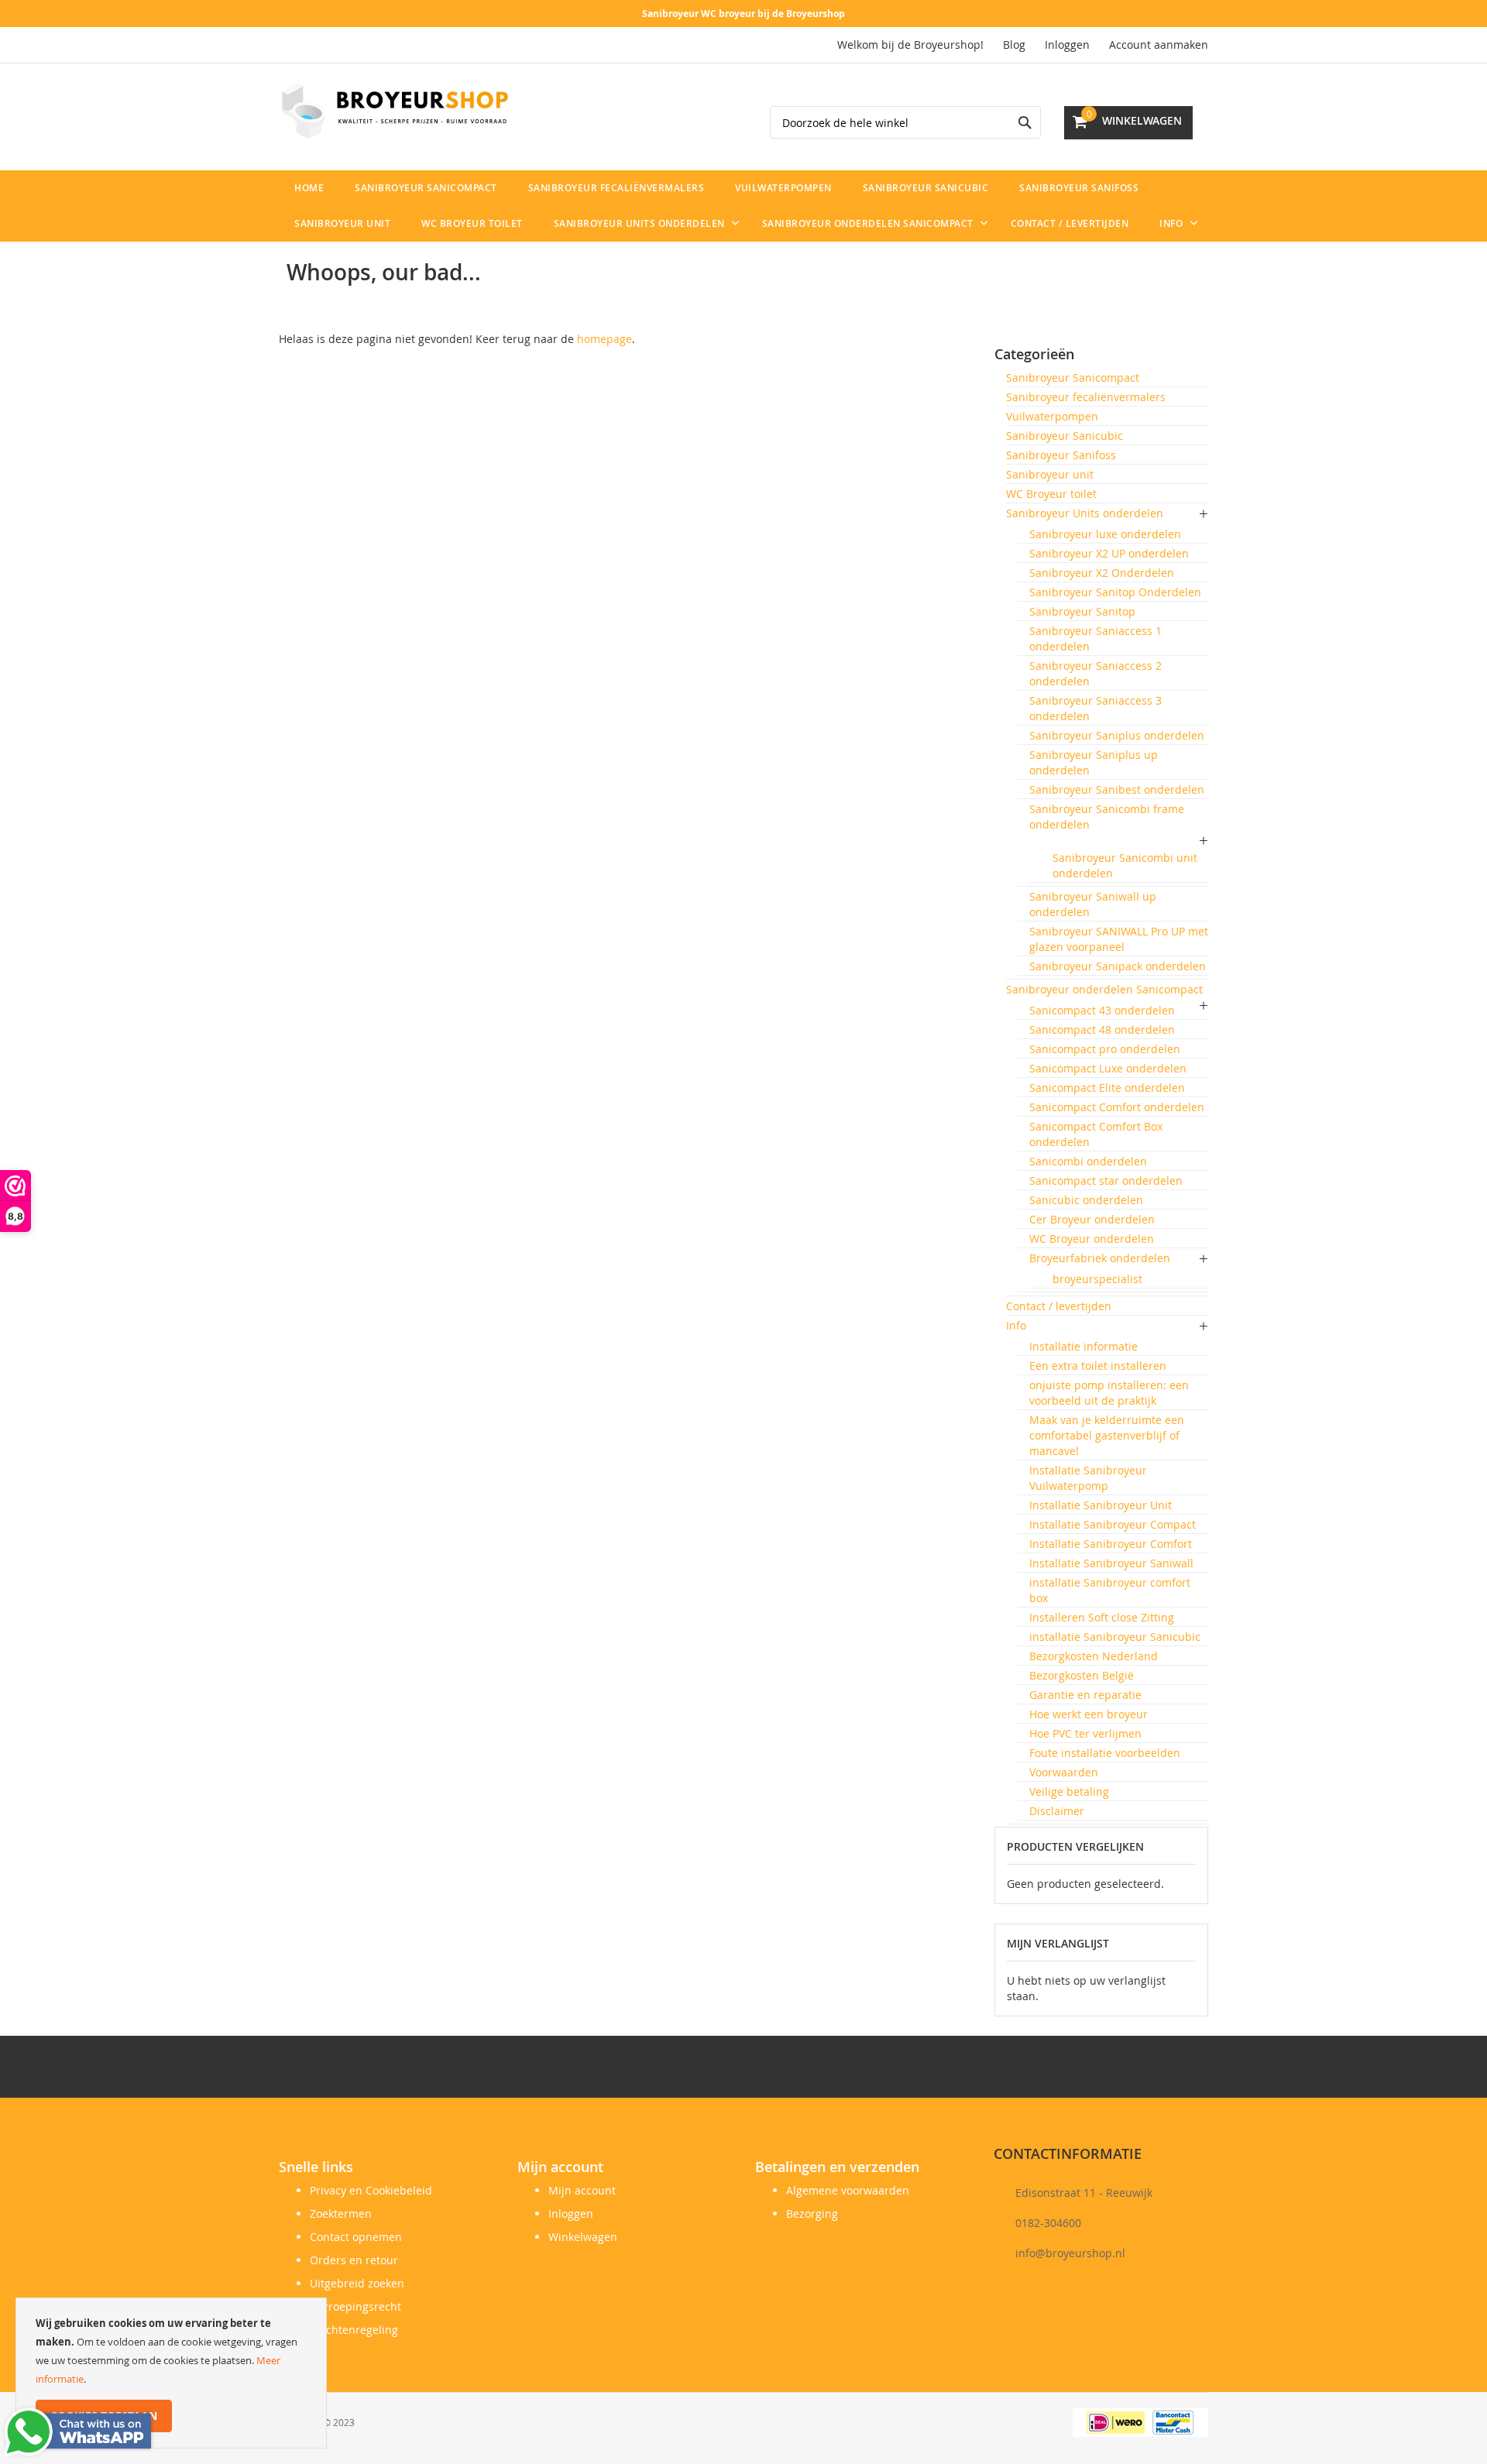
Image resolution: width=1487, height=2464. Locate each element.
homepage (604, 339)
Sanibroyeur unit (1050, 474)
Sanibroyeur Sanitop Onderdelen (1115, 592)
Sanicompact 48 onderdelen (1102, 1030)
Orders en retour (354, 2260)
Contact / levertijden (1059, 1306)
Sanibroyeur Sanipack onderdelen (1118, 966)
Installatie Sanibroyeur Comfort (1111, 1544)
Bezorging (812, 2213)
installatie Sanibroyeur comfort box (1110, 1590)
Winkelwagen (583, 2237)
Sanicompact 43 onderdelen (1102, 1010)
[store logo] (395, 111)
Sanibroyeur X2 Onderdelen (1102, 573)
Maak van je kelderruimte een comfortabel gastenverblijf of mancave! (1107, 1435)
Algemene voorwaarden (848, 2190)
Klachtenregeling (354, 2330)
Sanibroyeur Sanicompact (1073, 377)
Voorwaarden (1064, 1772)
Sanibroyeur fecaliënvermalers (1086, 397)
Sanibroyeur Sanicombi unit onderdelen (1125, 865)
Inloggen (1067, 45)
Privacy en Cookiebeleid (371, 2190)
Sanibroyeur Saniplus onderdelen (1117, 735)
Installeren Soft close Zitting (1102, 1617)
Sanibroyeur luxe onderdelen (1105, 534)
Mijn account (582, 2190)
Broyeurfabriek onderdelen (1100, 1258)
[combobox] (905, 122)
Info (1016, 1325)
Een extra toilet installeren (1098, 1366)
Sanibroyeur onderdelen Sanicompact (1104, 989)
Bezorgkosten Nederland (1094, 1656)
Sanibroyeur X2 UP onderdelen (1109, 553)
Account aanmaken (1159, 45)
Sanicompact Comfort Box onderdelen (1096, 1134)
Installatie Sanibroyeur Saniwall (1111, 1563)
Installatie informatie (1083, 1346)
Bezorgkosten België (1082, 1675)
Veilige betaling (1069, 1791)
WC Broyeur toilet (1051, 494)
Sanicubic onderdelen (1086, 1200)
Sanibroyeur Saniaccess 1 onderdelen (1096, 638)
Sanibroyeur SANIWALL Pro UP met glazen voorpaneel (1119, 939)
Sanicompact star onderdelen (1106, 1181)
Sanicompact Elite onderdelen (1107, 1088)
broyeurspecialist (1097, 1279)
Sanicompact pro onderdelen (1105, 1049)
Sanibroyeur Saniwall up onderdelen (1093, 904)
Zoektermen (341, 2213)
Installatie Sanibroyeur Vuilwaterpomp (1088, 1478)
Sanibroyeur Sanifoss (1061, 455)
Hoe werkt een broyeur (1089, 1714)
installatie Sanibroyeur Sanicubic (1115, 1637)
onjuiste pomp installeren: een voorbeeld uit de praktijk (1109, 1393)
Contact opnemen (356, 2237)
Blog (1014, 45)
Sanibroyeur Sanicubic (1065, 436)
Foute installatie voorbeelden (1105, 1753)
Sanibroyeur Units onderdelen (1085, 513)
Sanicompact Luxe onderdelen (1108, 1068)
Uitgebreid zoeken (357, 2283)
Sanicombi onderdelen (1088, 1161)
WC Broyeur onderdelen (1092, 1239)
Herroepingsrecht (355, 2306)
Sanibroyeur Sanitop (1082, 611)
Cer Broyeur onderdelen (1092, 1219)
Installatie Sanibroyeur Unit (1101, 1505)
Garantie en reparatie (1085, 1695)
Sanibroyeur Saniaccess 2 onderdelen (1096, 673)
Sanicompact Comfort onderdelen (1117, 1107)
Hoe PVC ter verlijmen (1085, 1733)
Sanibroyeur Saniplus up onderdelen (1094, 762)
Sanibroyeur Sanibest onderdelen (1117, 789)
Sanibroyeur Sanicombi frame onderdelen (1107, 817)
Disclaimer (1057, 1811)
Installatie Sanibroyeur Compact (1113, 1524)
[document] (171, 2373)
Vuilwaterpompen (1052, 416)
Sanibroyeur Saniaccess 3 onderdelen (1096, 708)
